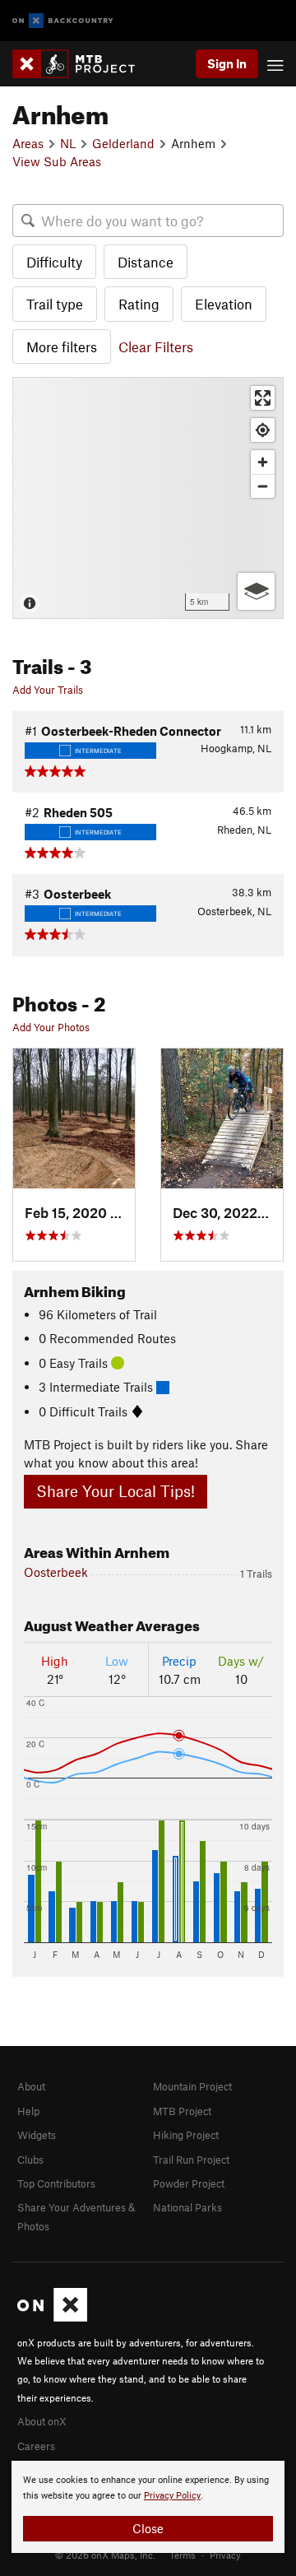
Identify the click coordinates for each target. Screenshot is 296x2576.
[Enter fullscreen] (263, 398)
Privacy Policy (172, 2496)
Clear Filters (156, 346)
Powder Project (189, 2183)
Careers (36, 2446)
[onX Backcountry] (63, 21)
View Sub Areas (57, 161)
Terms (183, 2555)
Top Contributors (56, 2183)
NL (68, 143)
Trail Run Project (191, 2160)
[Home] (82, 64)
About (31, 2086)
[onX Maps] (52, 2318)
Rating (139, 304)
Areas (28, 143)
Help (28, 2111)
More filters (62, 346)
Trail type (55, 304)
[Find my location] (263, 430)
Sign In (227, 63)
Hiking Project (186, 2135)
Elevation (224, 304)
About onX (42, 2421)
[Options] (256, 591)
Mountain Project (192, 2086)
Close (148, 2528)
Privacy (225, 2555)
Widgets (37, 2135)
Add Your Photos (51, 1027)
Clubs (30, 2160)
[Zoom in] (263, 462)
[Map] (148, 498)
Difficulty (54, 262)
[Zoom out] (263, 486)
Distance (146, 262)
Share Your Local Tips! (116, 1491)
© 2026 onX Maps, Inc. (105, 2555)
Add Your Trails (48, 690)
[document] (148, 2507)
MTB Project (182, 2111)
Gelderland (123, 143)
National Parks (187, 2207)
